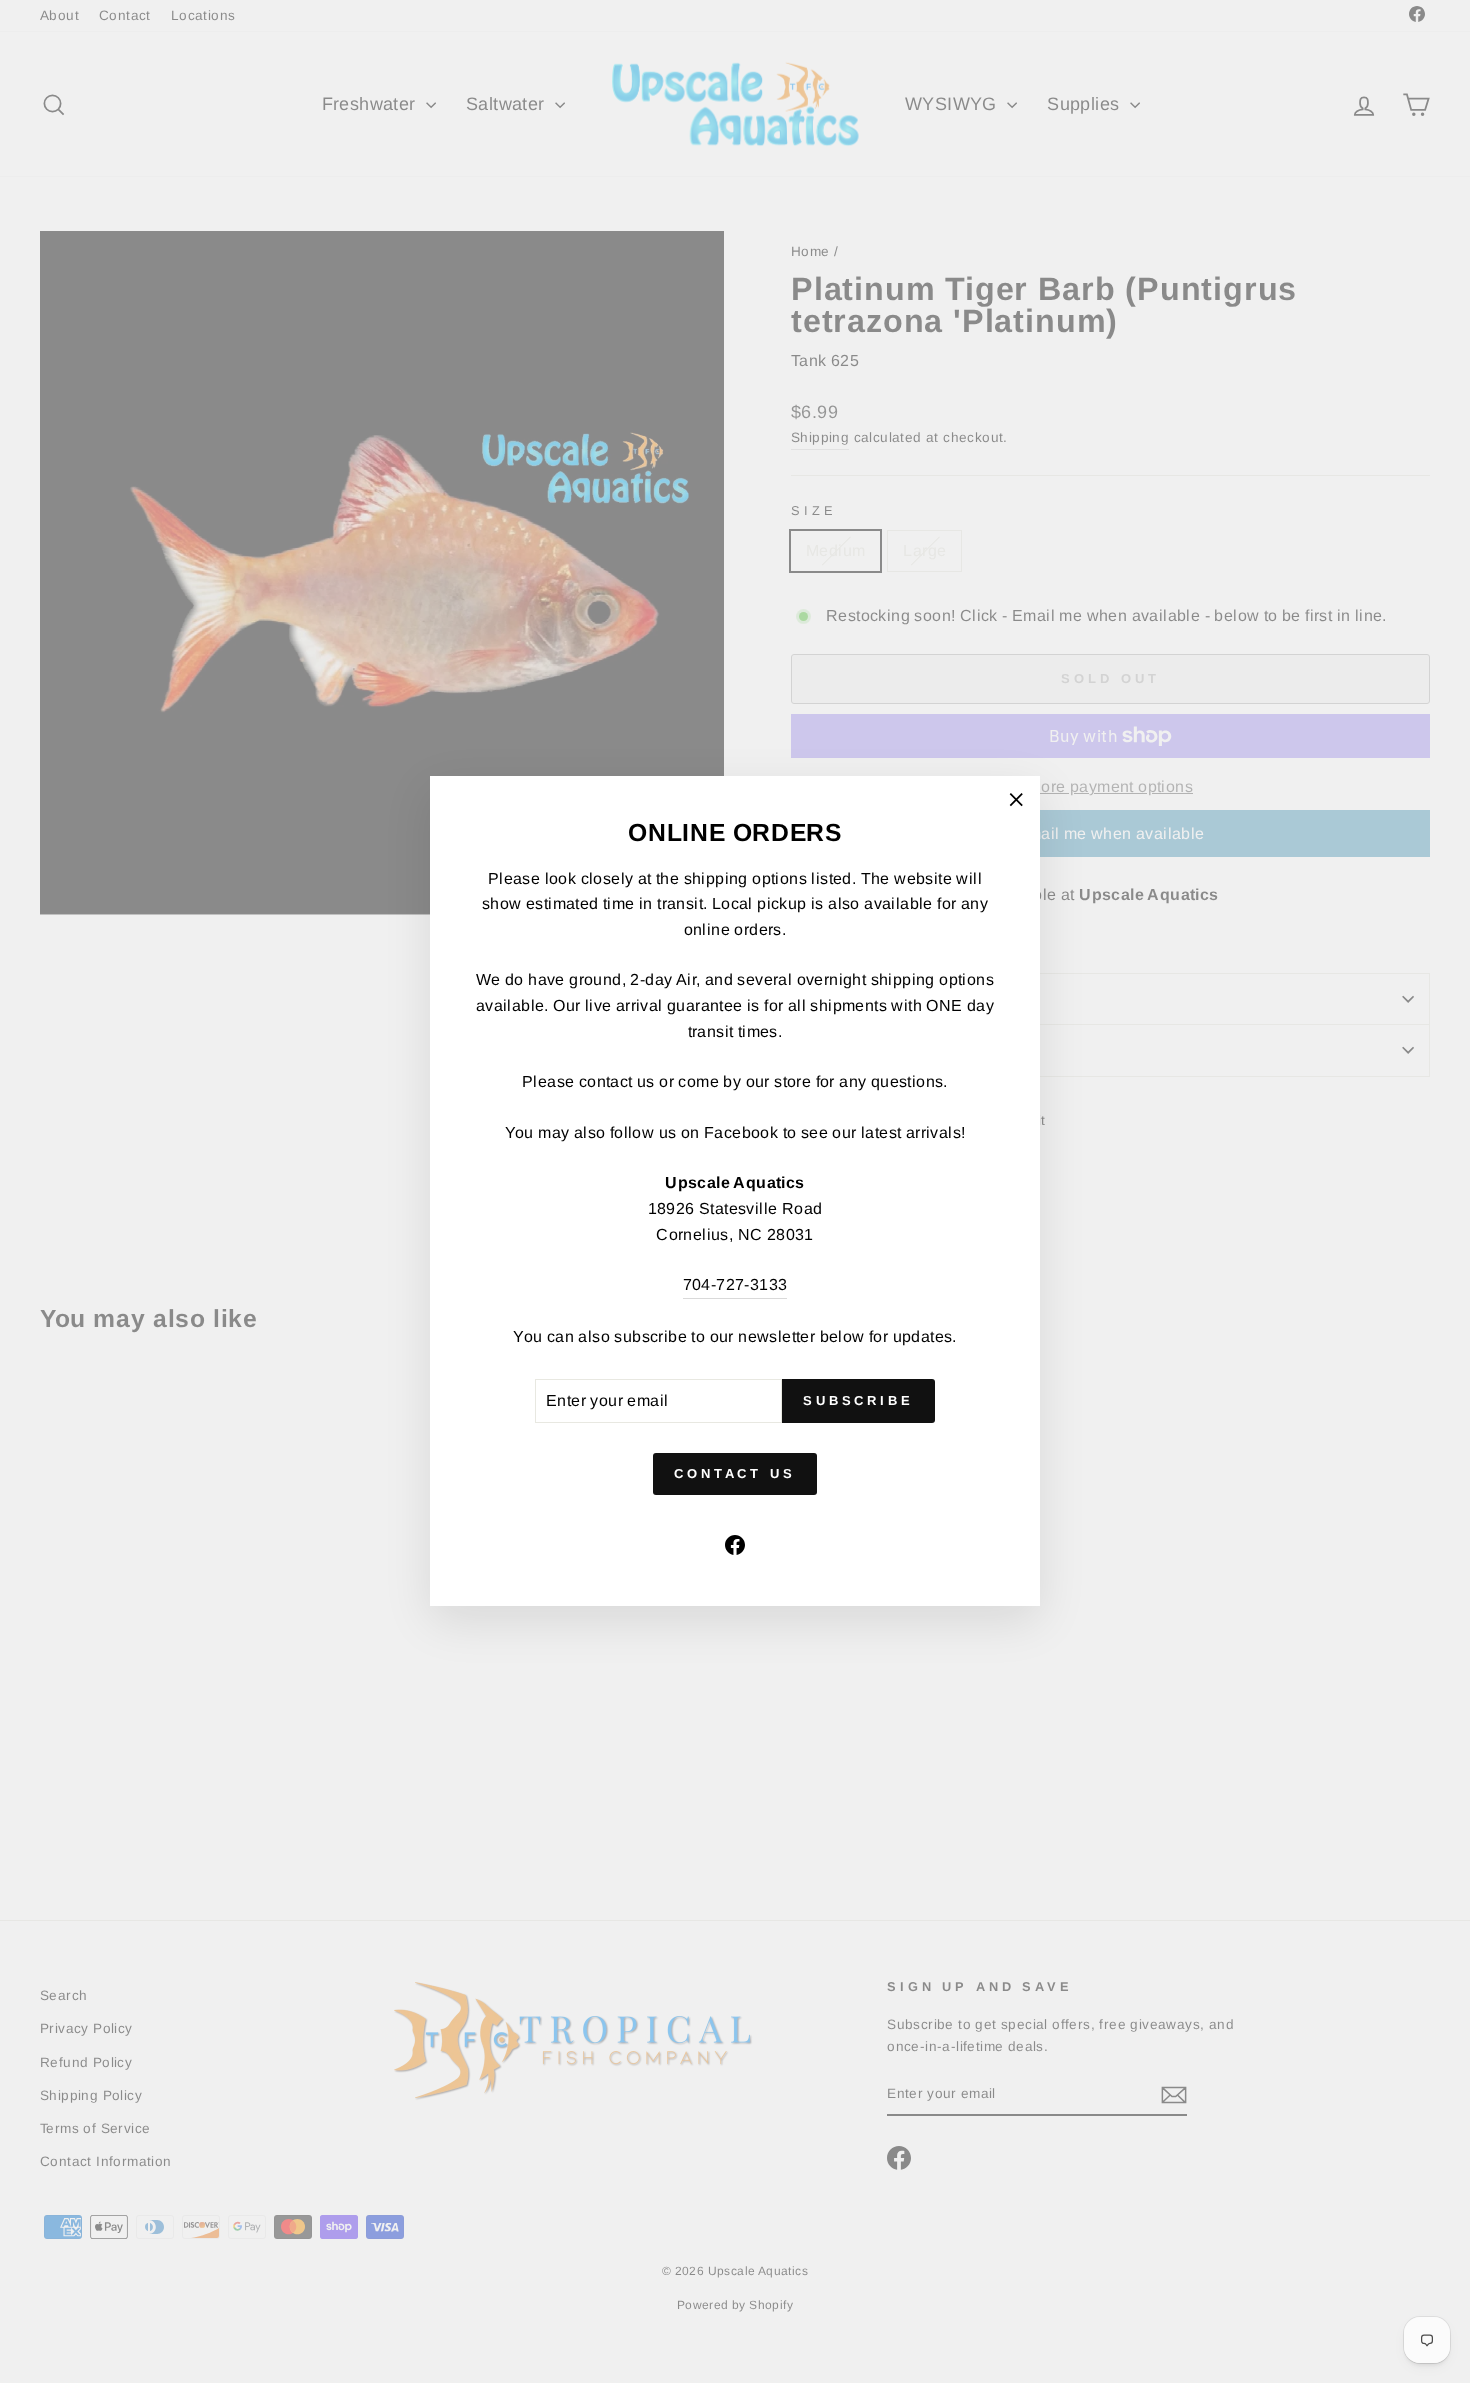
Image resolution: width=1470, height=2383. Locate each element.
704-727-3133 (735, 1285)
